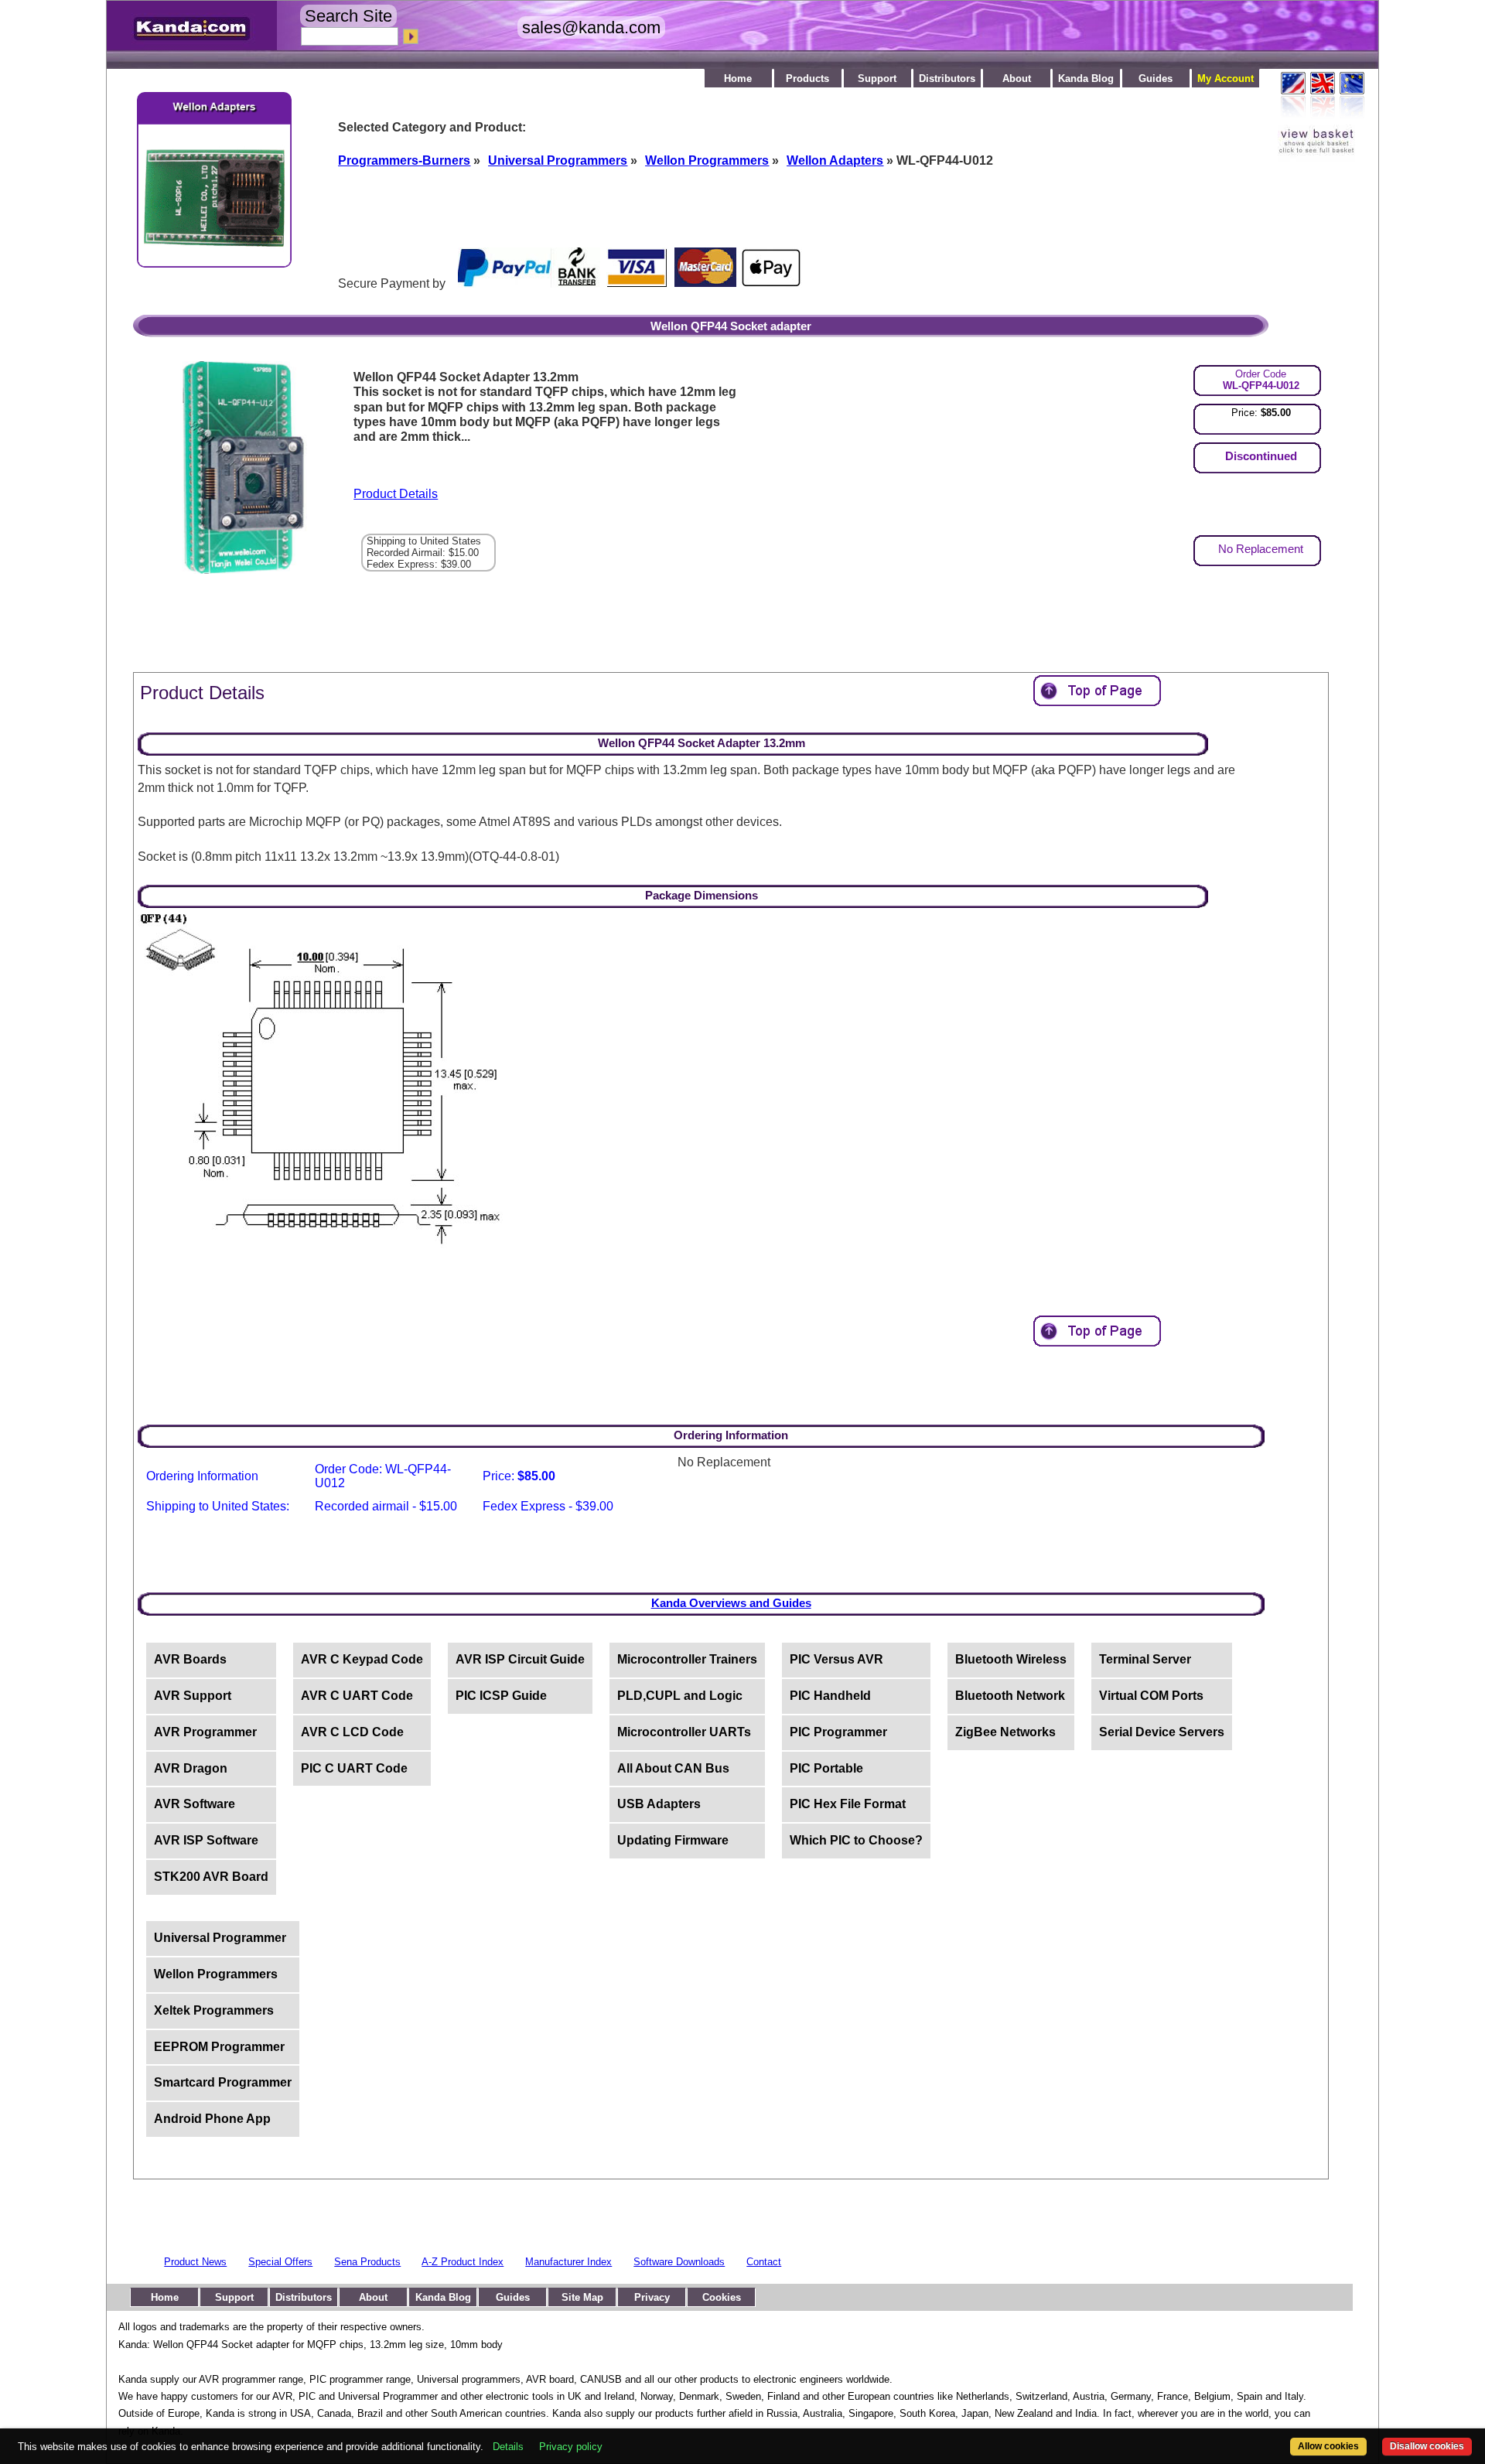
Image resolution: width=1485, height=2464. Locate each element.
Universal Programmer (220, 1938)
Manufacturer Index (568, 2262)
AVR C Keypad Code (362, 1659)
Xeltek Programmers (214, 2010)
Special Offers (280, 2262)
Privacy (652, 2297)
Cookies (722, 2297)
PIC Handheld (830, 1696)
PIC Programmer (838, 1732)
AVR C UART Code (357, 1696)
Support (877, 78)
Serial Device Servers (1162, 1732)
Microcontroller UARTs (684, 1732)
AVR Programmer (205, 1732)
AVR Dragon (191, 1768)
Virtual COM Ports (1151, 1696)
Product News (195, 2262)
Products (807, 78)
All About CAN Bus (673, 1768)
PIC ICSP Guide (501, 1696)
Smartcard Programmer (223, 2082)
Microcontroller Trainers (687, 1659)
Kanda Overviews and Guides (731, 1603)
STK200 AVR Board (211, 1877)
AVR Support (193, 1696)
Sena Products (367, 2262)
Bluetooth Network (1010, 1696)
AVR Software (195, 1804)
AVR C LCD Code (352, 1732)
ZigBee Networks (1005, 1732)
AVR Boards (190, 1659)
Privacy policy (571, 2447)
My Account (1226, 78)
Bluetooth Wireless (1011, 1659)
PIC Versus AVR (836, 1659)
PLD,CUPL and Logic (680, 1696)
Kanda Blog (1086, 78)
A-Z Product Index (463, 2262)
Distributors (947, 78)
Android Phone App (212, 2119)
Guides (1156, 78)
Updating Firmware (673, 1840)
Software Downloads (679, 2262)
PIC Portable (826, 1768)
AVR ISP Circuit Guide (520, 1659)
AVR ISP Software (206, 1840)
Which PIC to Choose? (856, 1840)
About (1017, 78)
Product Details (396, 494)
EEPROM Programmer (219, 2047)
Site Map (582, 2297)
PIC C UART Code (354, 1768)
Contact (764, 2262)
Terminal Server (1145, 1659)
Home (738, 78)
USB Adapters (659, 1804)
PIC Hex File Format (848, 1804)
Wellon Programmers (216, 1974)
